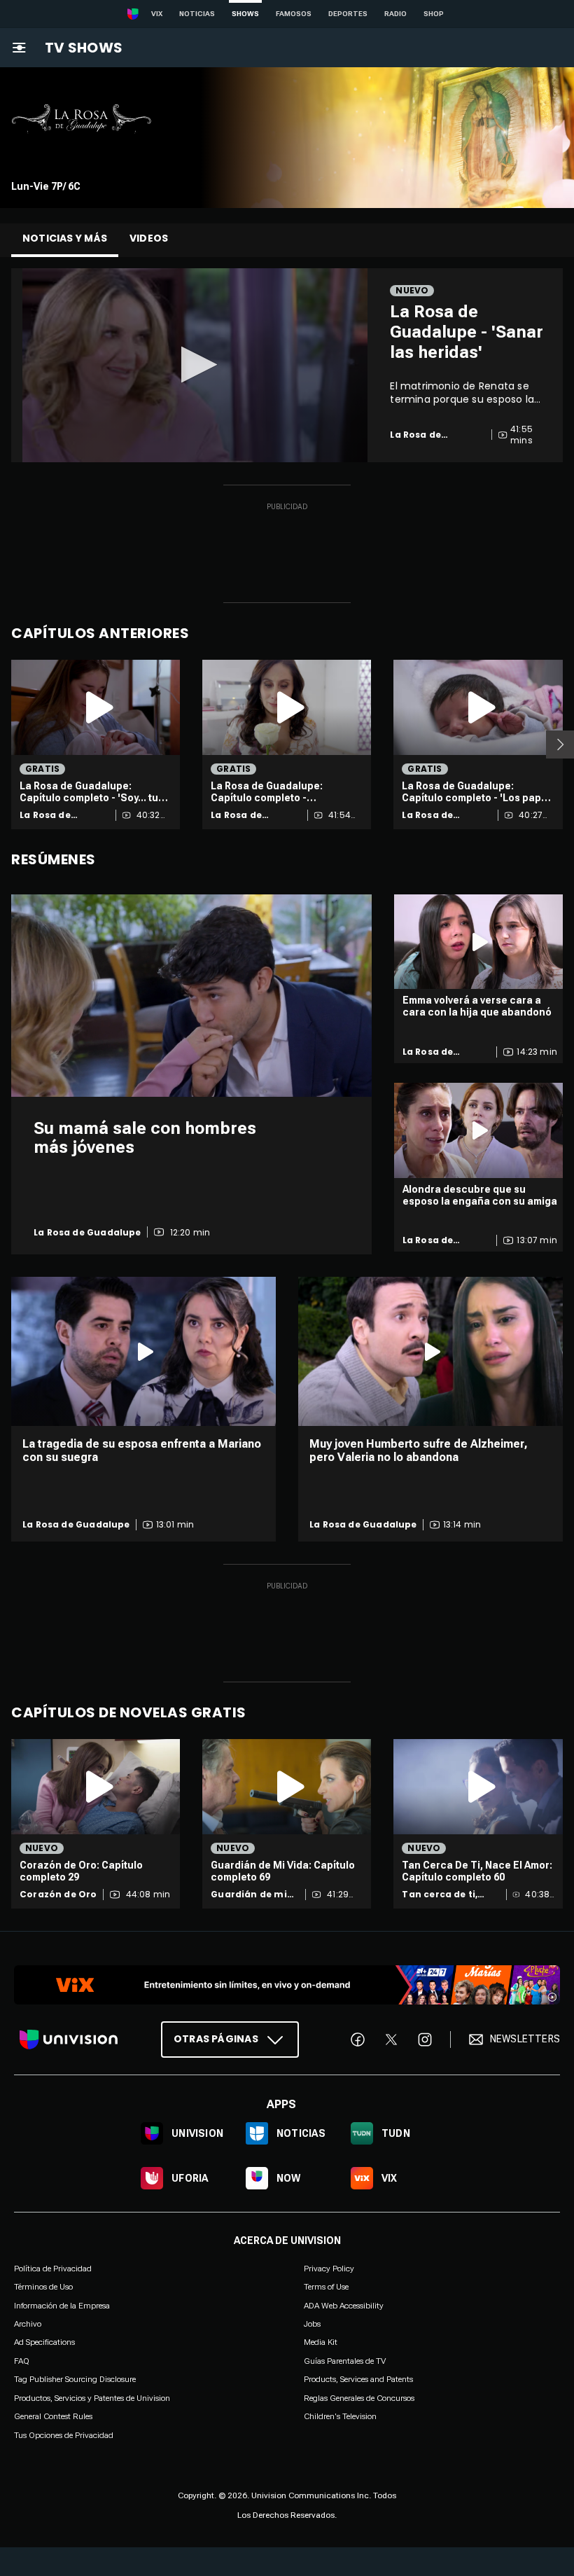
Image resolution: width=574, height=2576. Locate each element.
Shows (245, 14)
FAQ (22, 2360)
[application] (195, 365)
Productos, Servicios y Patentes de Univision (92, 2397)
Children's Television (340, 2416)
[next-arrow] (560, 745)
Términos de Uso (43, 2287)
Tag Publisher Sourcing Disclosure (75, 2379)
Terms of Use (326, 2287)
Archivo (28, 2324)
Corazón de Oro (58, 1895)
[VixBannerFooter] (287, 1985)
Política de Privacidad (53, 2268)
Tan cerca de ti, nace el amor (440, 1895)
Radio (395, 14)
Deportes (348, 14)
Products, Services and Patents (358, 2379)
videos (149, 238)
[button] (195, 365)
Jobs (312, 2324)
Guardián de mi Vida (249, 1895)
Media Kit (321, 2342)
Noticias (197, 14)
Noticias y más (65, 238)
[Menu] (19, 48)
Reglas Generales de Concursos (359, 2397)
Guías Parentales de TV (345, 2360)
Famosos (294, 14)
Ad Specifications (44, 2342)
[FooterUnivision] (69, 2039)
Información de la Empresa (62, 2305)
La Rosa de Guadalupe (47, 815)
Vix (157, 14)
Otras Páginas (216, 2039)
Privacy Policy (329, 2268)
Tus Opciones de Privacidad (64, 2435)
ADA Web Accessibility (344, 2305)
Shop (434, 14)
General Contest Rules (53, 2416)
